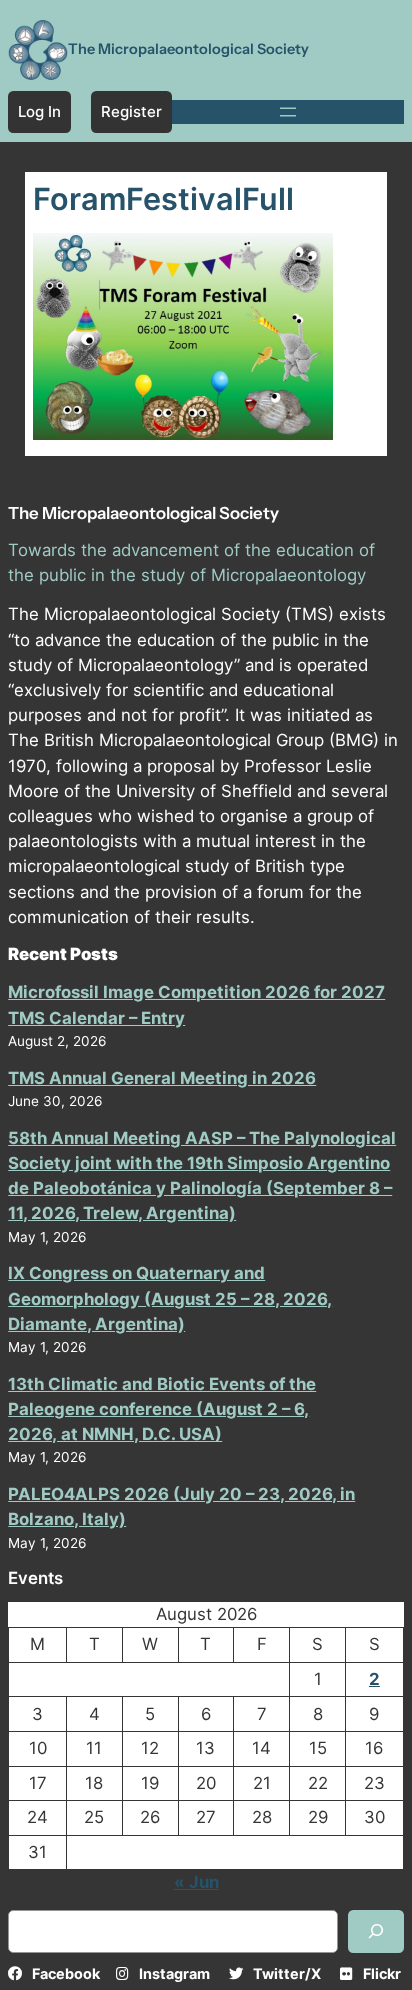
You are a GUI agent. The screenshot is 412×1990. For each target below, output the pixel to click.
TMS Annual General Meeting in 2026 (162, 1078)
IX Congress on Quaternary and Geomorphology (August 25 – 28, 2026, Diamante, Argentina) (170, 1298)
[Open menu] (288, 112)
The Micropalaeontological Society (188, 49)
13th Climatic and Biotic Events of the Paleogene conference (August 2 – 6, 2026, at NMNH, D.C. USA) (162, 1409)
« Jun (196, 1882)
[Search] (376, 1931)
